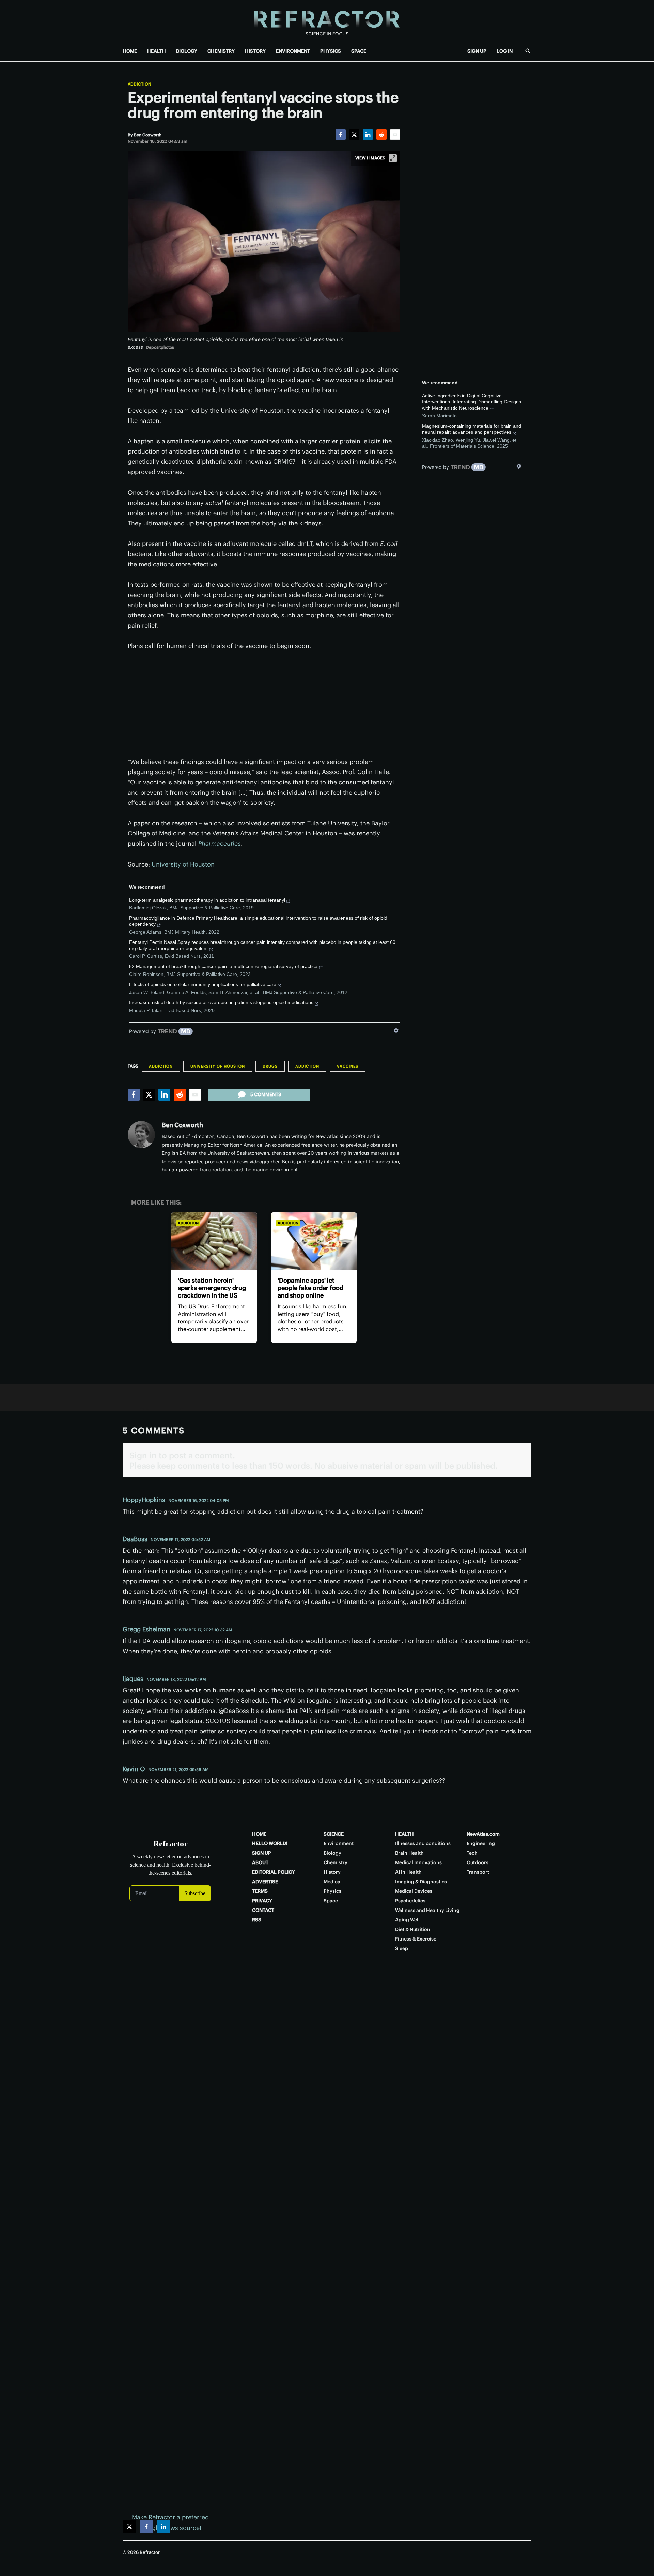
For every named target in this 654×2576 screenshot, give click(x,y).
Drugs (270, 1066)
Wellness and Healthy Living (427, 1910)
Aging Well (407, 1920)
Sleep (402, 1948)
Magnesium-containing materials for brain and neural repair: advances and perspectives (472, 429)
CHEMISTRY (221, 51)
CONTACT (263, 1910)
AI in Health (408, 1872)
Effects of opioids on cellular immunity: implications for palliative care (203, 984)
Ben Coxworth (182, 1125)
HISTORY (255, 51)
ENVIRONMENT (293, 51)
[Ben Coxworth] (141, 1135)
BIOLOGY (187, 51)
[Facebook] (341, 135)
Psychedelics (410, 1901)
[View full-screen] (393, 158)
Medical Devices (414, 1891)
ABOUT (260, 1862)
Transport (478, 1872)
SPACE (359, 51)
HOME (130, 51)
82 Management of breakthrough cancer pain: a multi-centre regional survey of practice (223, 966)
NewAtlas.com (483, 1834)
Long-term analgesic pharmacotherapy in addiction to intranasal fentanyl (207, 900)
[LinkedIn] (368, 135)
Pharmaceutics (220, 844)
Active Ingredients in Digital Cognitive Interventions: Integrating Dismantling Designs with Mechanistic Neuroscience (472, 402)
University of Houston (183, 864)
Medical (333, 1882)
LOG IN (505, 51)
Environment (339, 1843)
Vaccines (348, 1066)
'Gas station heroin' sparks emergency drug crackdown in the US (212, 1288)
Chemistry (336, 1862)
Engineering (481, 1843)
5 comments (266, 1094)
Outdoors (478, 1862)
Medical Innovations (418, 1862)
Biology (332, 1853)
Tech (472, 1853)
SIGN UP (477, 51)
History (332, 1872)
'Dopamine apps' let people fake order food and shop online (310, 1288)
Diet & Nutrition (413, 1929)
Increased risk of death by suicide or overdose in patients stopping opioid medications (221, 1002)
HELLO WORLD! (270, 1843)
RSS (257, 1920)
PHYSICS (331, 51)
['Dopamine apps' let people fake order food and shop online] (314, 1241)
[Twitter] (354, 135)
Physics (332, 1891)
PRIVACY (262, 1901)
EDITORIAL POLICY (274, 1872)
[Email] (395, 135)
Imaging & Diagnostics (421, 1882)
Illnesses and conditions (423, 1843)
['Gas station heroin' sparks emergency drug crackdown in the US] (214, 1241)
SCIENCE (334, 1834)
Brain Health (409, 1853)
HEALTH (157, 51)
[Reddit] (381, 135)
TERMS (260, 1891)
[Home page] (327, 20)
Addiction (139, 84)
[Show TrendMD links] (396, 1030)
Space (331, 1901)
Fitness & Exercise (416, 1939)
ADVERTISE (265, 1882)
